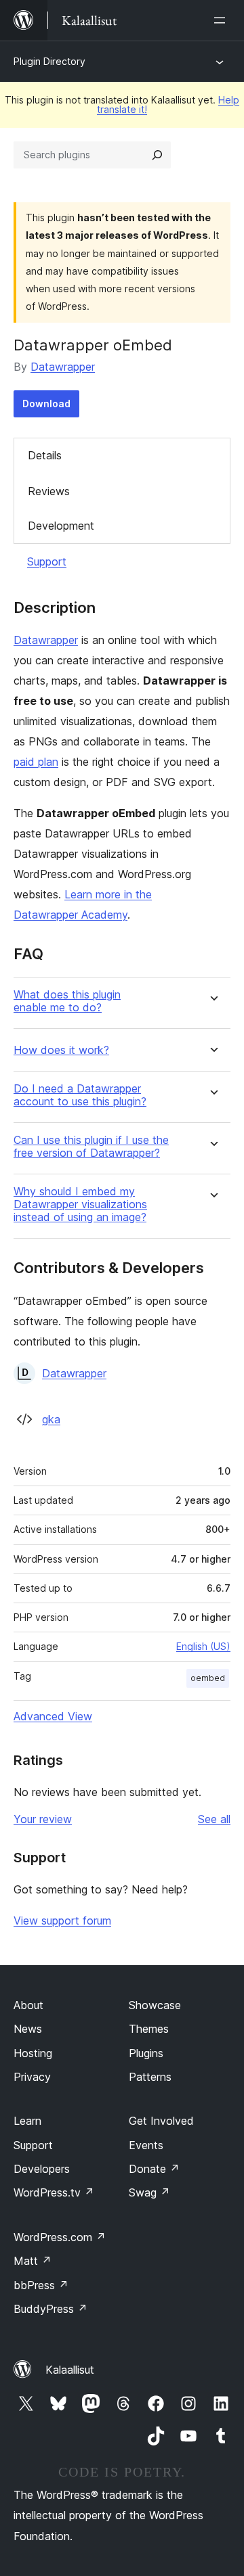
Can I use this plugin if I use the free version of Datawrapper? (91, 1147)
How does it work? (61, 1050)
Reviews (49, 491)
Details (45, 455)
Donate (154, 2169)
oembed (208, 1678)
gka (51, 1419)
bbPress (41, 2285)
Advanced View (53, 1716)
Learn (27, 2121)
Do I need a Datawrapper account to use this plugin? (80, 1095)
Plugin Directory (49, 61)
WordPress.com (60, 2237)
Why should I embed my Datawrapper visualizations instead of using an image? (80, 1204)
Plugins (146, 2053)
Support (47, 561)
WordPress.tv (54, 2192)
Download (46, 404)
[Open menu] (222, 20)
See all (214, 1819)
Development (61, 526)
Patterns (150, 2077)
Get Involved (161, 2121)
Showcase (155, 2005)
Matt (33, 2261)
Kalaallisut (70, 2370)
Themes (149, 2029)
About (28, 2005)
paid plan (36, 762)
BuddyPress (50, 2309)
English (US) (203, 1646)
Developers (42, 2169)
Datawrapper (63, 367)
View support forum (62, 1920)
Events (146, 2145)
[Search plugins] (157, 155)
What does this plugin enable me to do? (67, 1001)
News (28, 2029)
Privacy (32, 2077)
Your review (43, 1819)
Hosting (33, 2053)
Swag (149, 2192)
